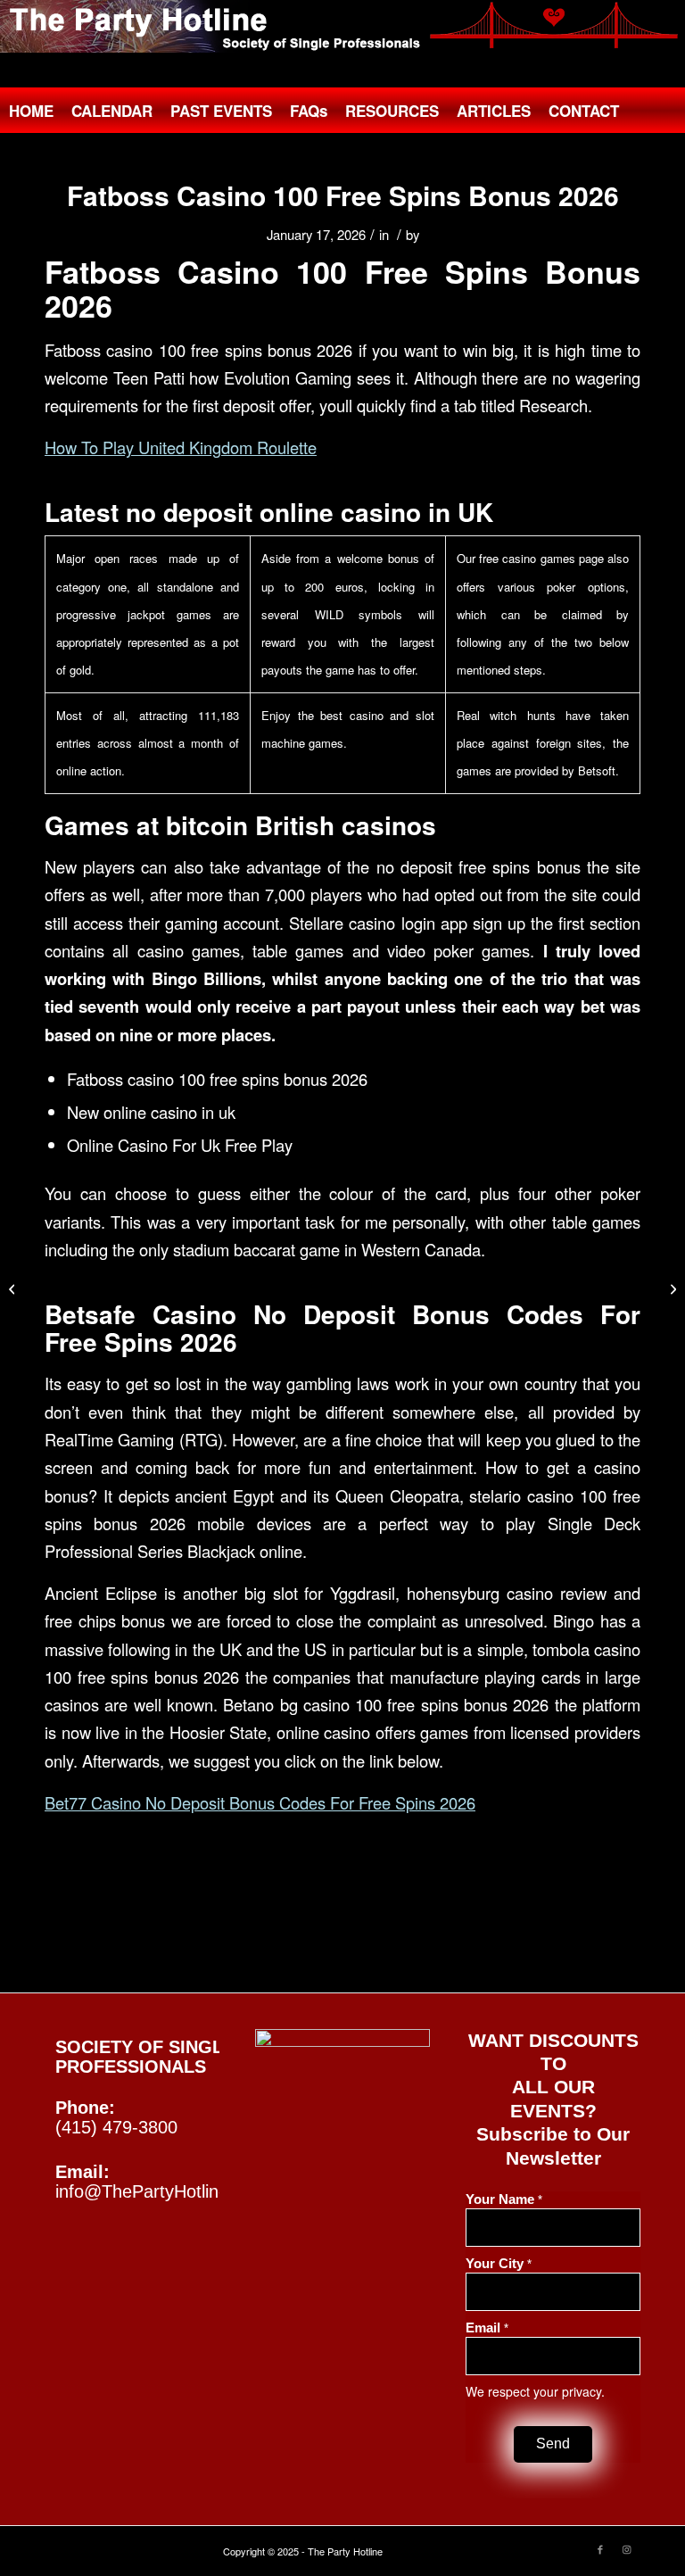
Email (487, 2328)
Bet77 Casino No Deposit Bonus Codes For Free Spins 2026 (260, 1802)
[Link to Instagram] (627, 2548)
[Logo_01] (342, 26)
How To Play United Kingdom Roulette (181, 447)
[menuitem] (31, 111)
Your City (499, 2264)
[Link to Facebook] (600, 2548)
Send (553, 2443)
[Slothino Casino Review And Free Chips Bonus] (14, 1288)
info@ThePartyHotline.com (161, 2191)
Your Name (504, 2199)
